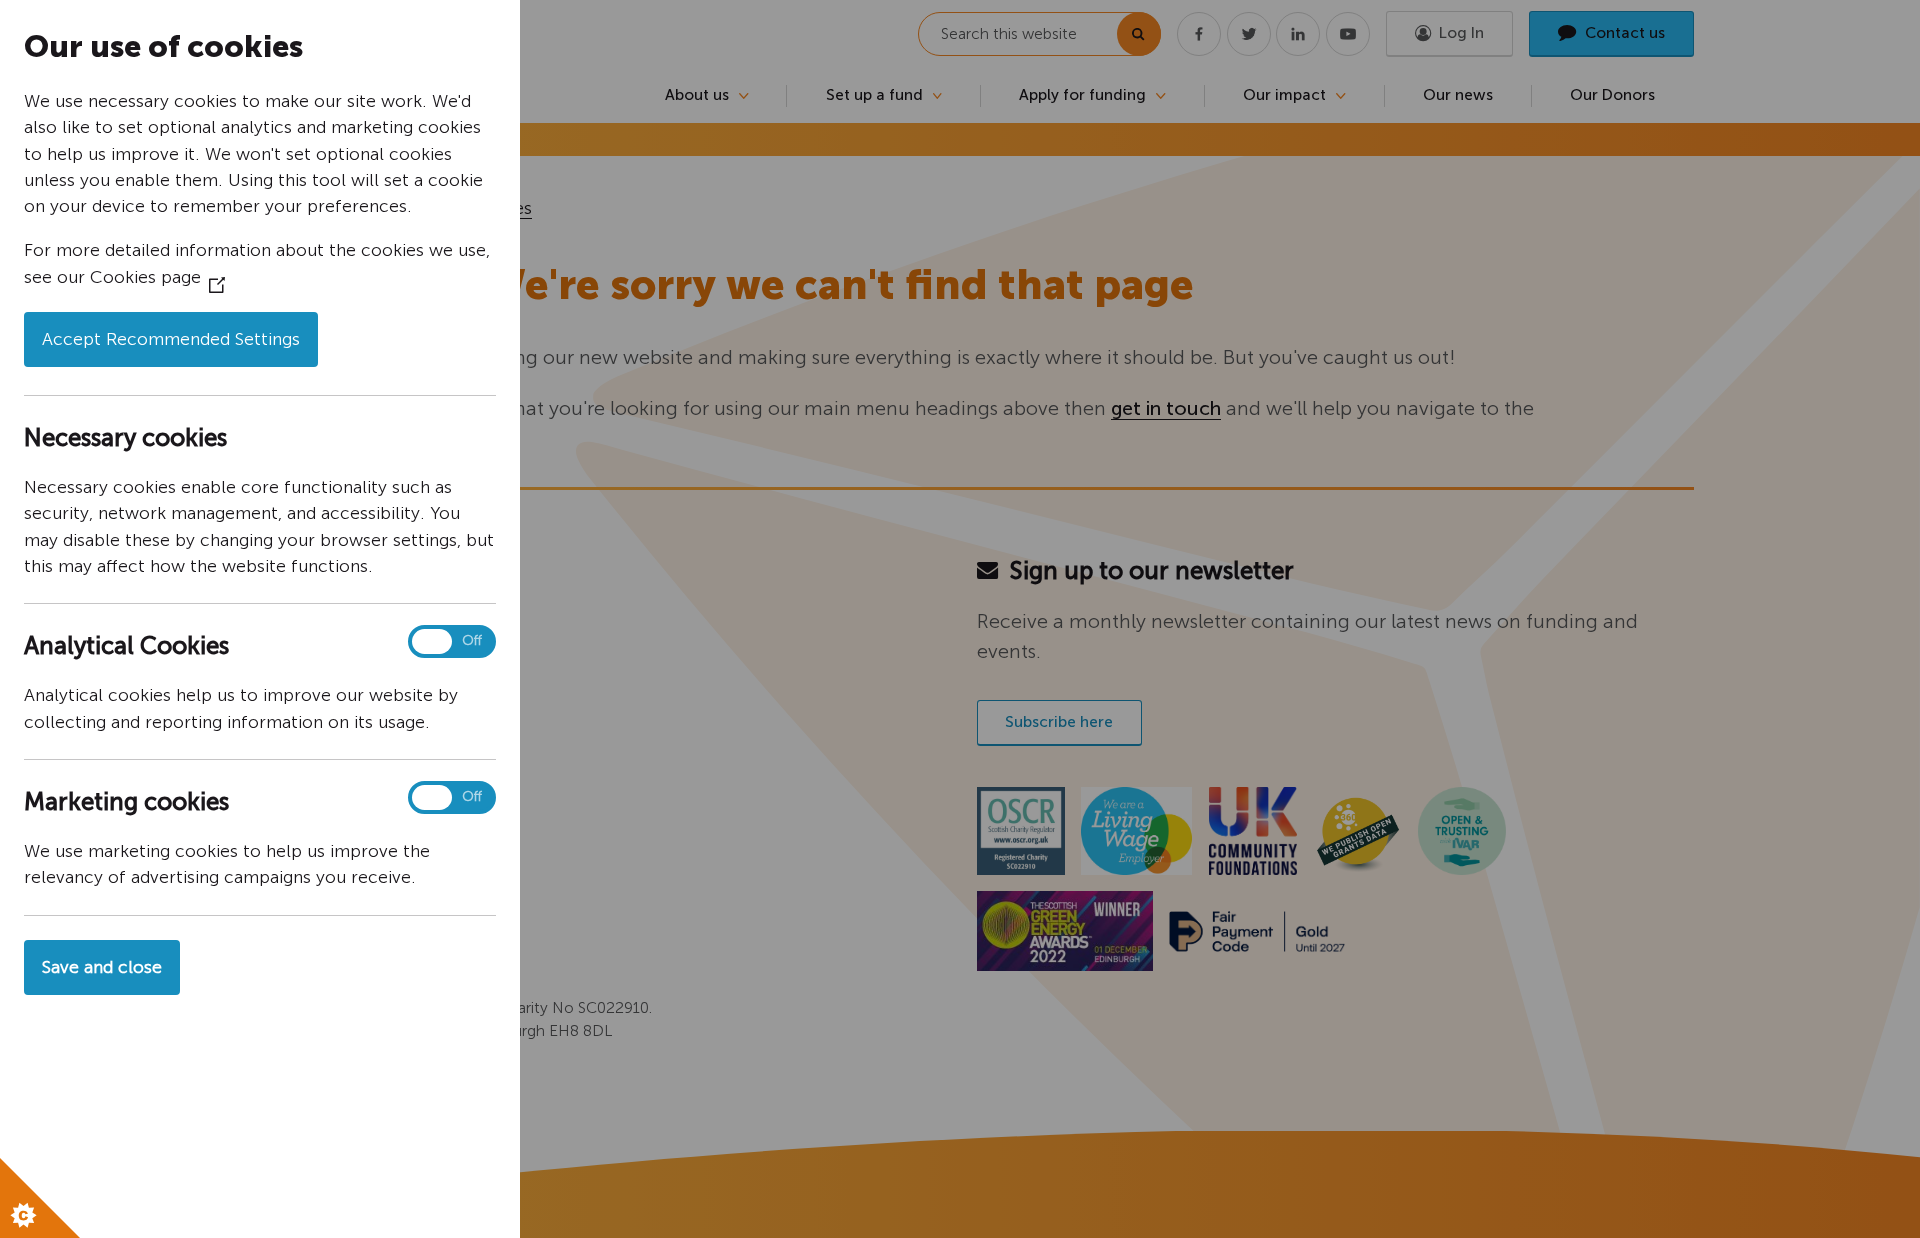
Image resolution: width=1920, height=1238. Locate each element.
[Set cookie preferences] (40, 1198)
